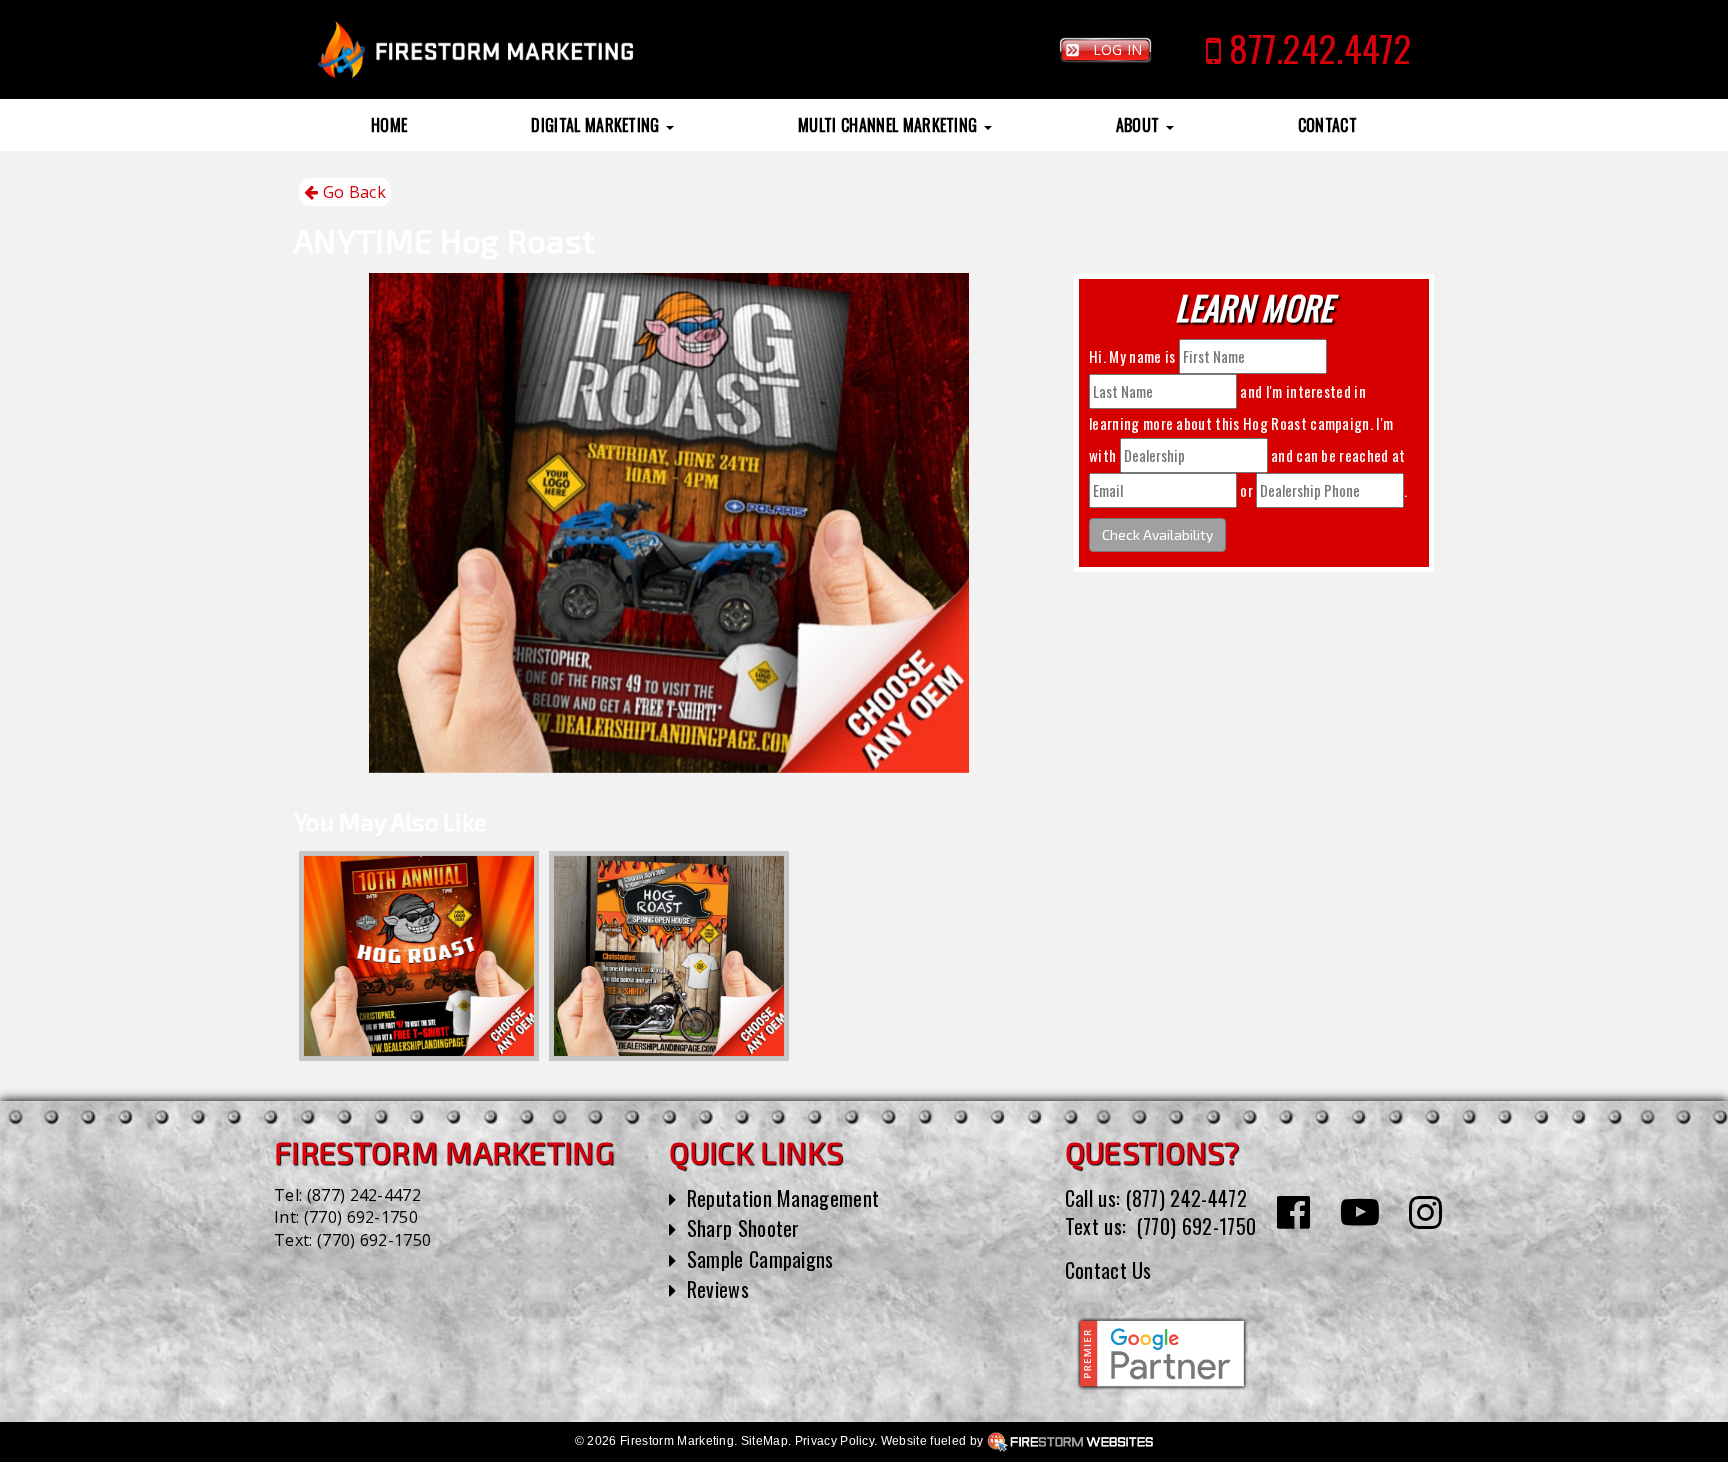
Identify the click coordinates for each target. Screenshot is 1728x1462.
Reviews (718, 1289)
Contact (1327, 125)
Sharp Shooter (743, 1228)
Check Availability (1157, 534)
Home (389, 125)
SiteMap (764, 1441)
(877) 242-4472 (364, 1195)
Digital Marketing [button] (597, 125)
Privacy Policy (834, 1441)
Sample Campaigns (760, 1259)
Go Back (352, 192)
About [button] (1140, 125)
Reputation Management (783, 1198)
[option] (419, 956)
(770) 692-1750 (361, 1217)
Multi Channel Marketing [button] (890, 125)
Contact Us (1108, 1270)
